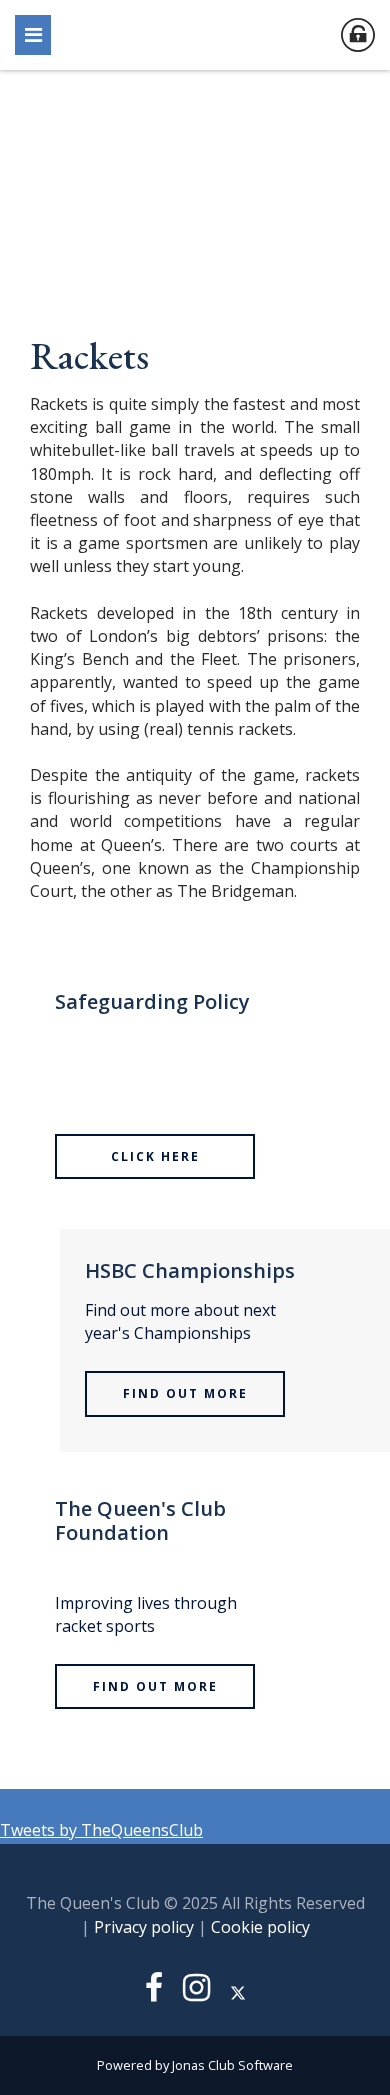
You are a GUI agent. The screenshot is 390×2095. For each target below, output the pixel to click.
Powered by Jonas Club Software (195, 2065)
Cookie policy (260, 1927)
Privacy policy (144, 1927)
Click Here (155, 1156)
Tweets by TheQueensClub (101, 1830)
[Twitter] (238, 1993)
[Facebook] (154, 1993)
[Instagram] (196, 1993)
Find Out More (185, 1393)
